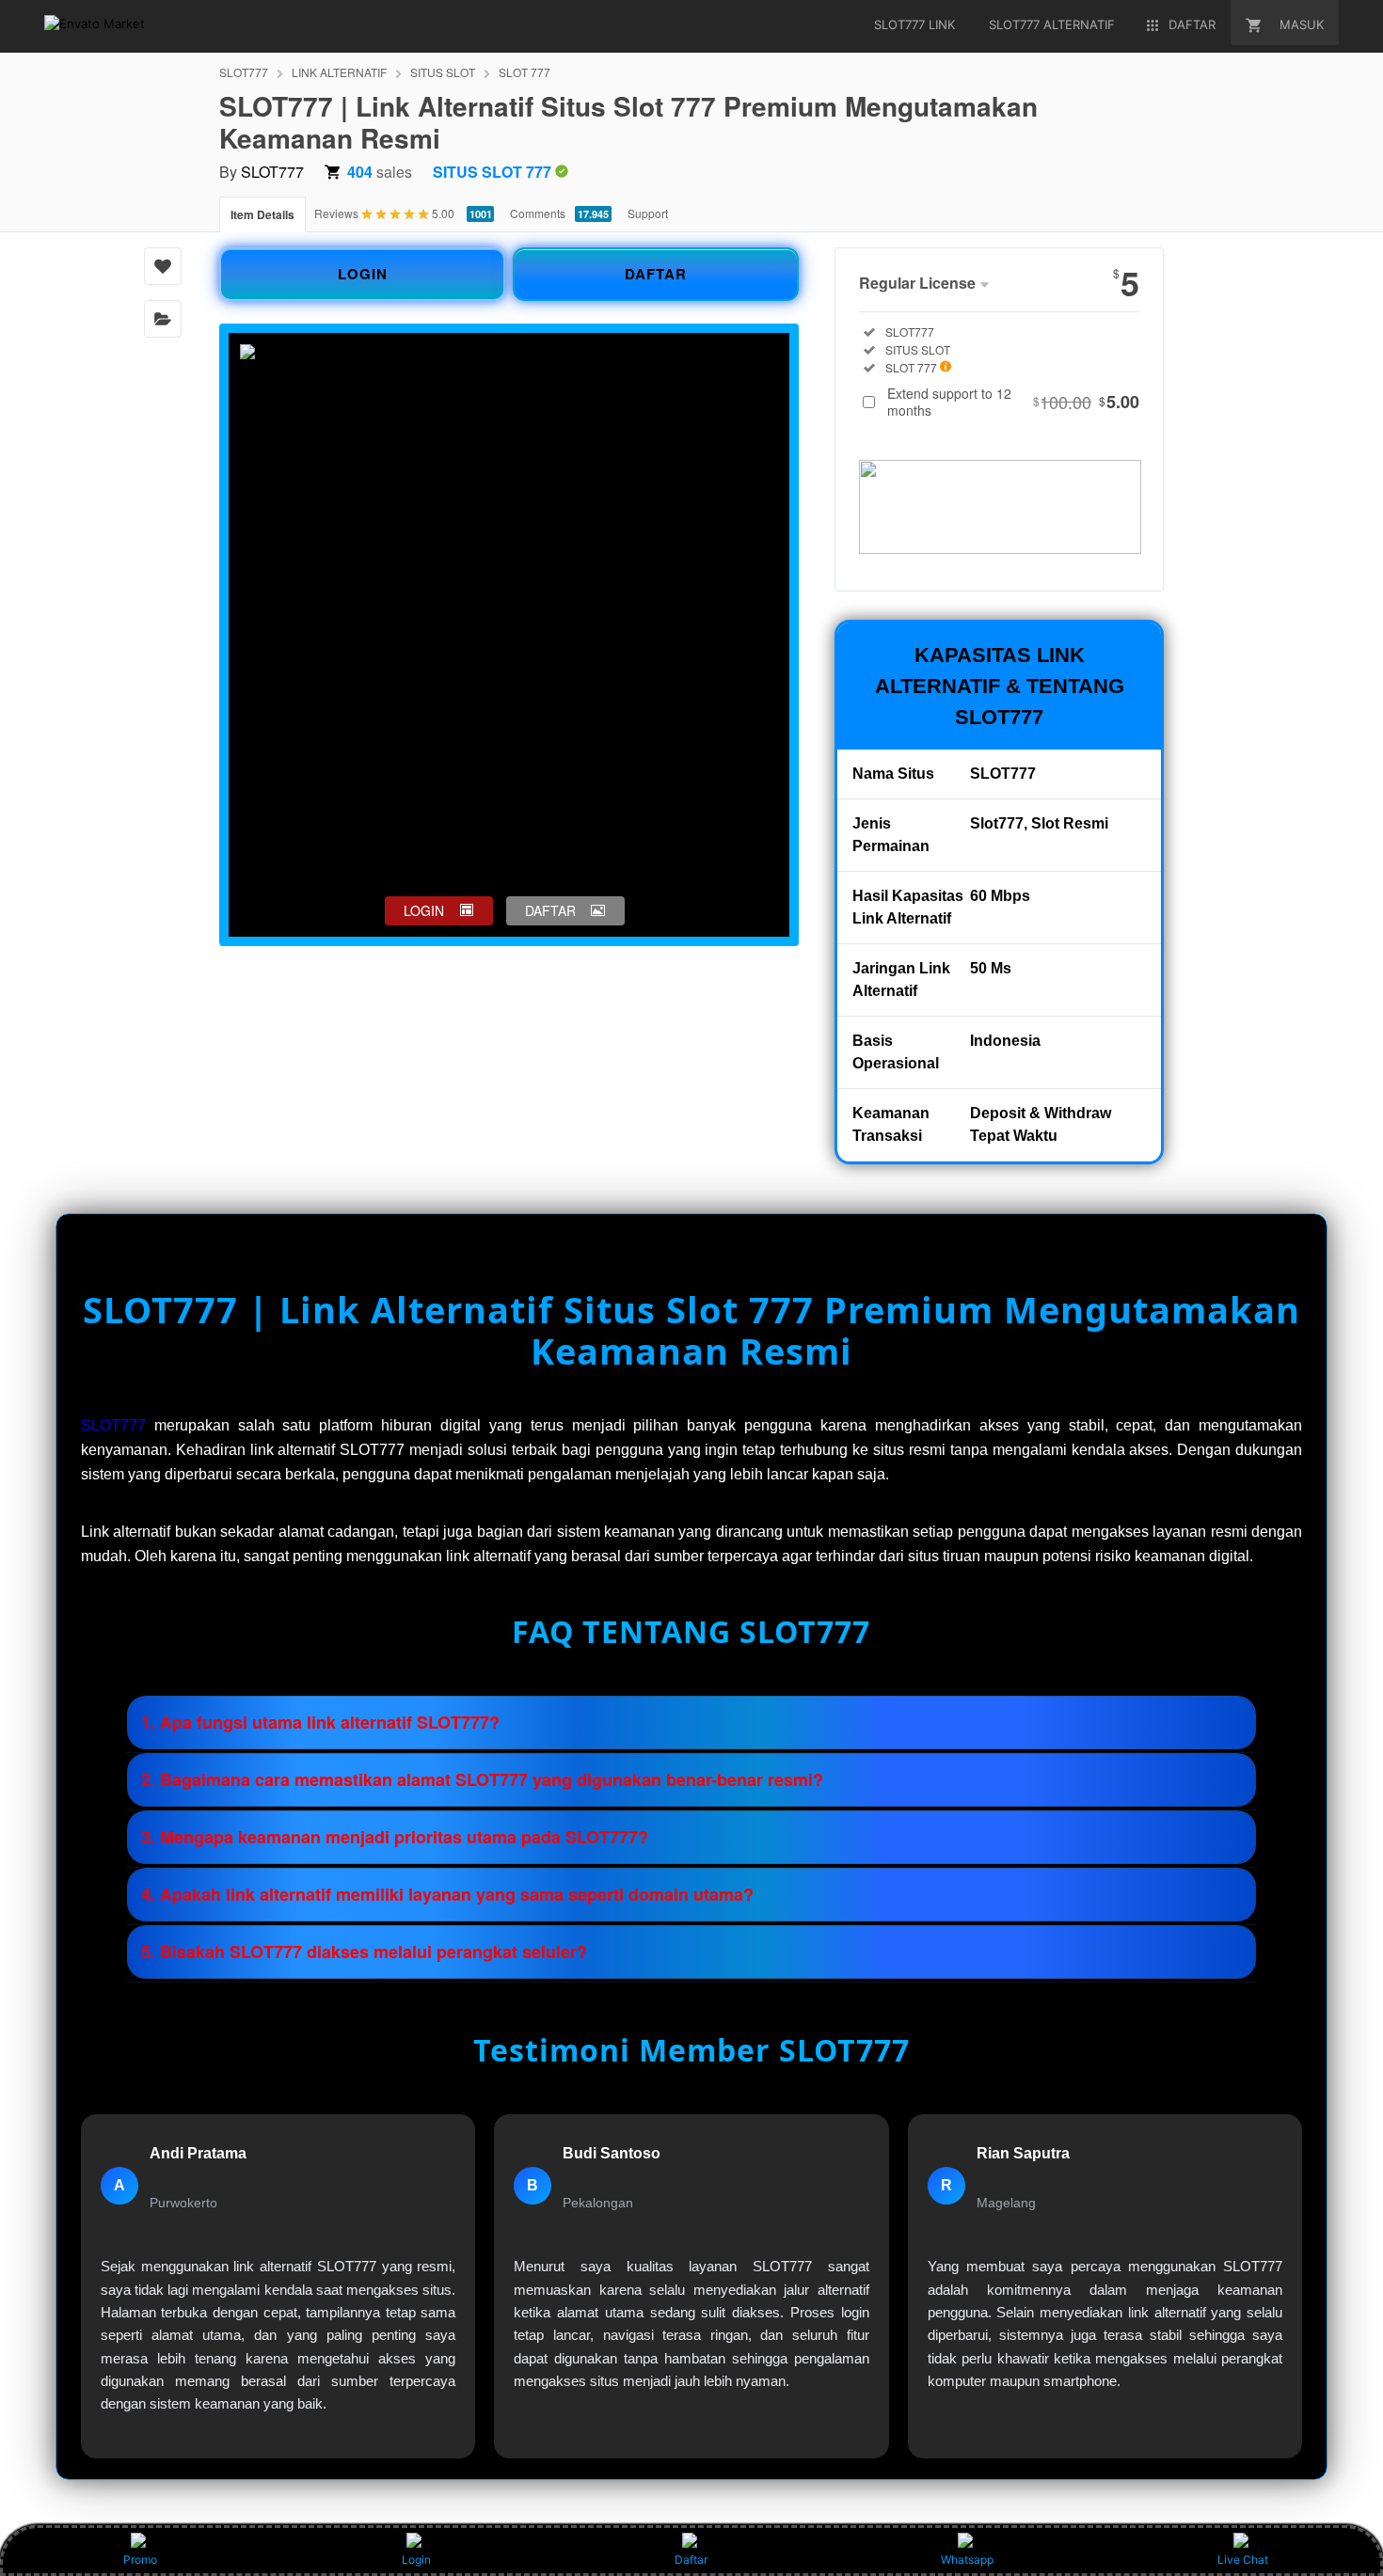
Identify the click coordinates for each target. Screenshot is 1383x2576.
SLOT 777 (525, 72)
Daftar (691, 2560)
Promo (140, 2560)
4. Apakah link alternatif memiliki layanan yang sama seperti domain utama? (447, 1894)
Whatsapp (967, 2560)
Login (416, 2560)
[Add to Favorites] (163, 266)
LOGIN (363, 274)
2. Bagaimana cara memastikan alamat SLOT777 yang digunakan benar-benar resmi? (482, 1779)
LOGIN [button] (424, 910)
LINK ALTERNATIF (339, 72)
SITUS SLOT (443, 72)
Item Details (262, 214)
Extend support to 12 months (1013, 402)
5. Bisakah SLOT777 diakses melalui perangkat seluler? (364, 1952)
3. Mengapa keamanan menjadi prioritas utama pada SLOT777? (395, 1837)
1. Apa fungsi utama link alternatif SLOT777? (320, 1722)
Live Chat (1243, 2560)
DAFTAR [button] (550, 910)
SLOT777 (244, 72)
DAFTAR (656, 274)
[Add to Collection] (163, 319)
